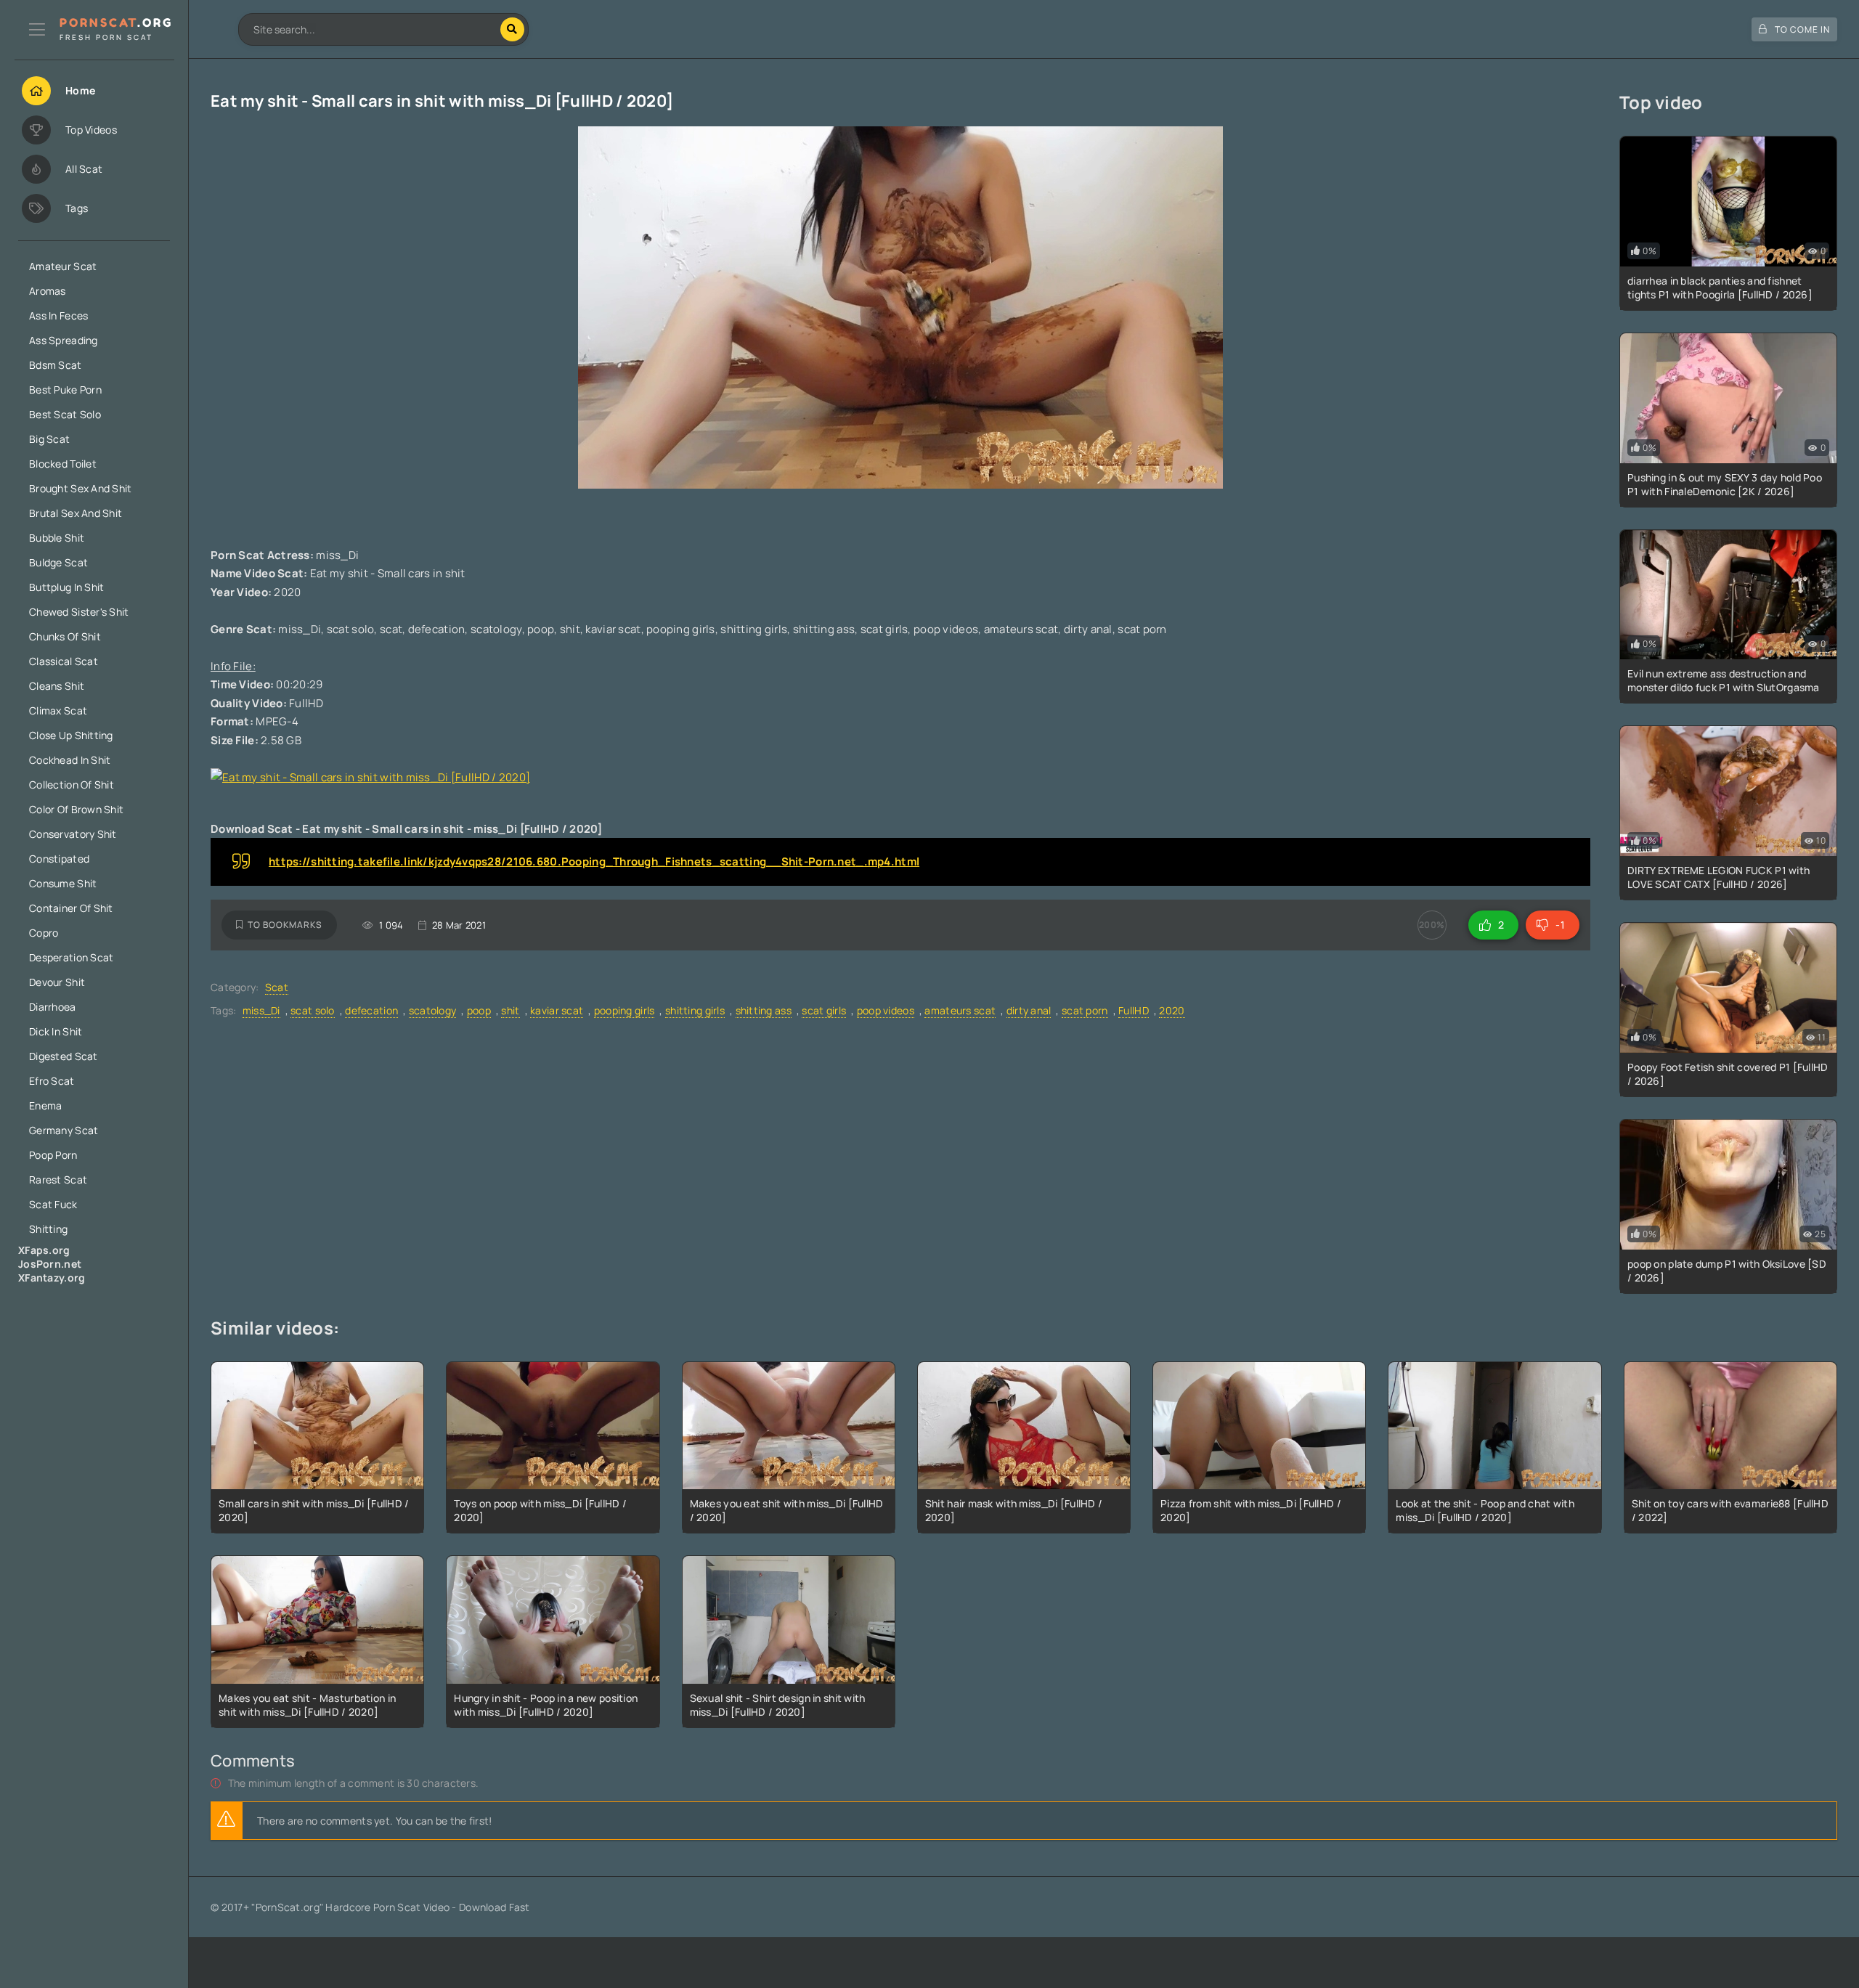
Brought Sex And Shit (81, 488)
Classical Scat (64, 661)
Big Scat (49, 439)
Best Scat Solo (65, 414)
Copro (44, 933)
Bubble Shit (57, 538)
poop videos (886, 1010)
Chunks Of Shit (65, 636)
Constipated (59, 859)
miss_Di (261, 1010)
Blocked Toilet (63, 464)
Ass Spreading (64, 340)
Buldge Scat (58, 562)
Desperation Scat (71, 957)
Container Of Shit (71, 908)
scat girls (824, 1010)
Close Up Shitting (71, 735)
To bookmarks (285, 925)
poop (479, 1010)
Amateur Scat (63, 266)
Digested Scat (64, 1056)
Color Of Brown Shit (76, 809)
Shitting (48, 1229)
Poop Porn (53, 1155)
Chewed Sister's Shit (79, 612)
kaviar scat (557, 1010)
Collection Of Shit (72, 785)
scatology (433, 1010)
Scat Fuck (53, 1204)
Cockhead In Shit (70, 760)
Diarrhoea (53, 1007)
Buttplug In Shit (66, 587)
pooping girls (625, 1010)
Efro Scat (52, 1081)
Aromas (48, 291)
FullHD (1134, 1010)
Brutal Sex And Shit (76, 513)
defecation (371, 1010)
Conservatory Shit (73, 834)
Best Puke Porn (65, 390)
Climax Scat (58, 710)
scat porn (1085, 1010)
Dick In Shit (56, 1031)
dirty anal (1029, 1010)
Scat (277, 987)
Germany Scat (64, 1130)
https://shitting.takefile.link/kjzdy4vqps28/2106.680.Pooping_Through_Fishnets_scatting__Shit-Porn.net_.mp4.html (594, 861)
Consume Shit (63, 883)
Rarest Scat (58, 1180)
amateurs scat (960, 1010)
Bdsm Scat (56, 365)
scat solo (313, 1010)
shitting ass (764, 1010)
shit (510, 1010)
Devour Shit (57, 982)
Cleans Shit (57, 686)
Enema (45, 1105)
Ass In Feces (58, 315)
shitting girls (695, 1010)
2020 (1172, 1010)
